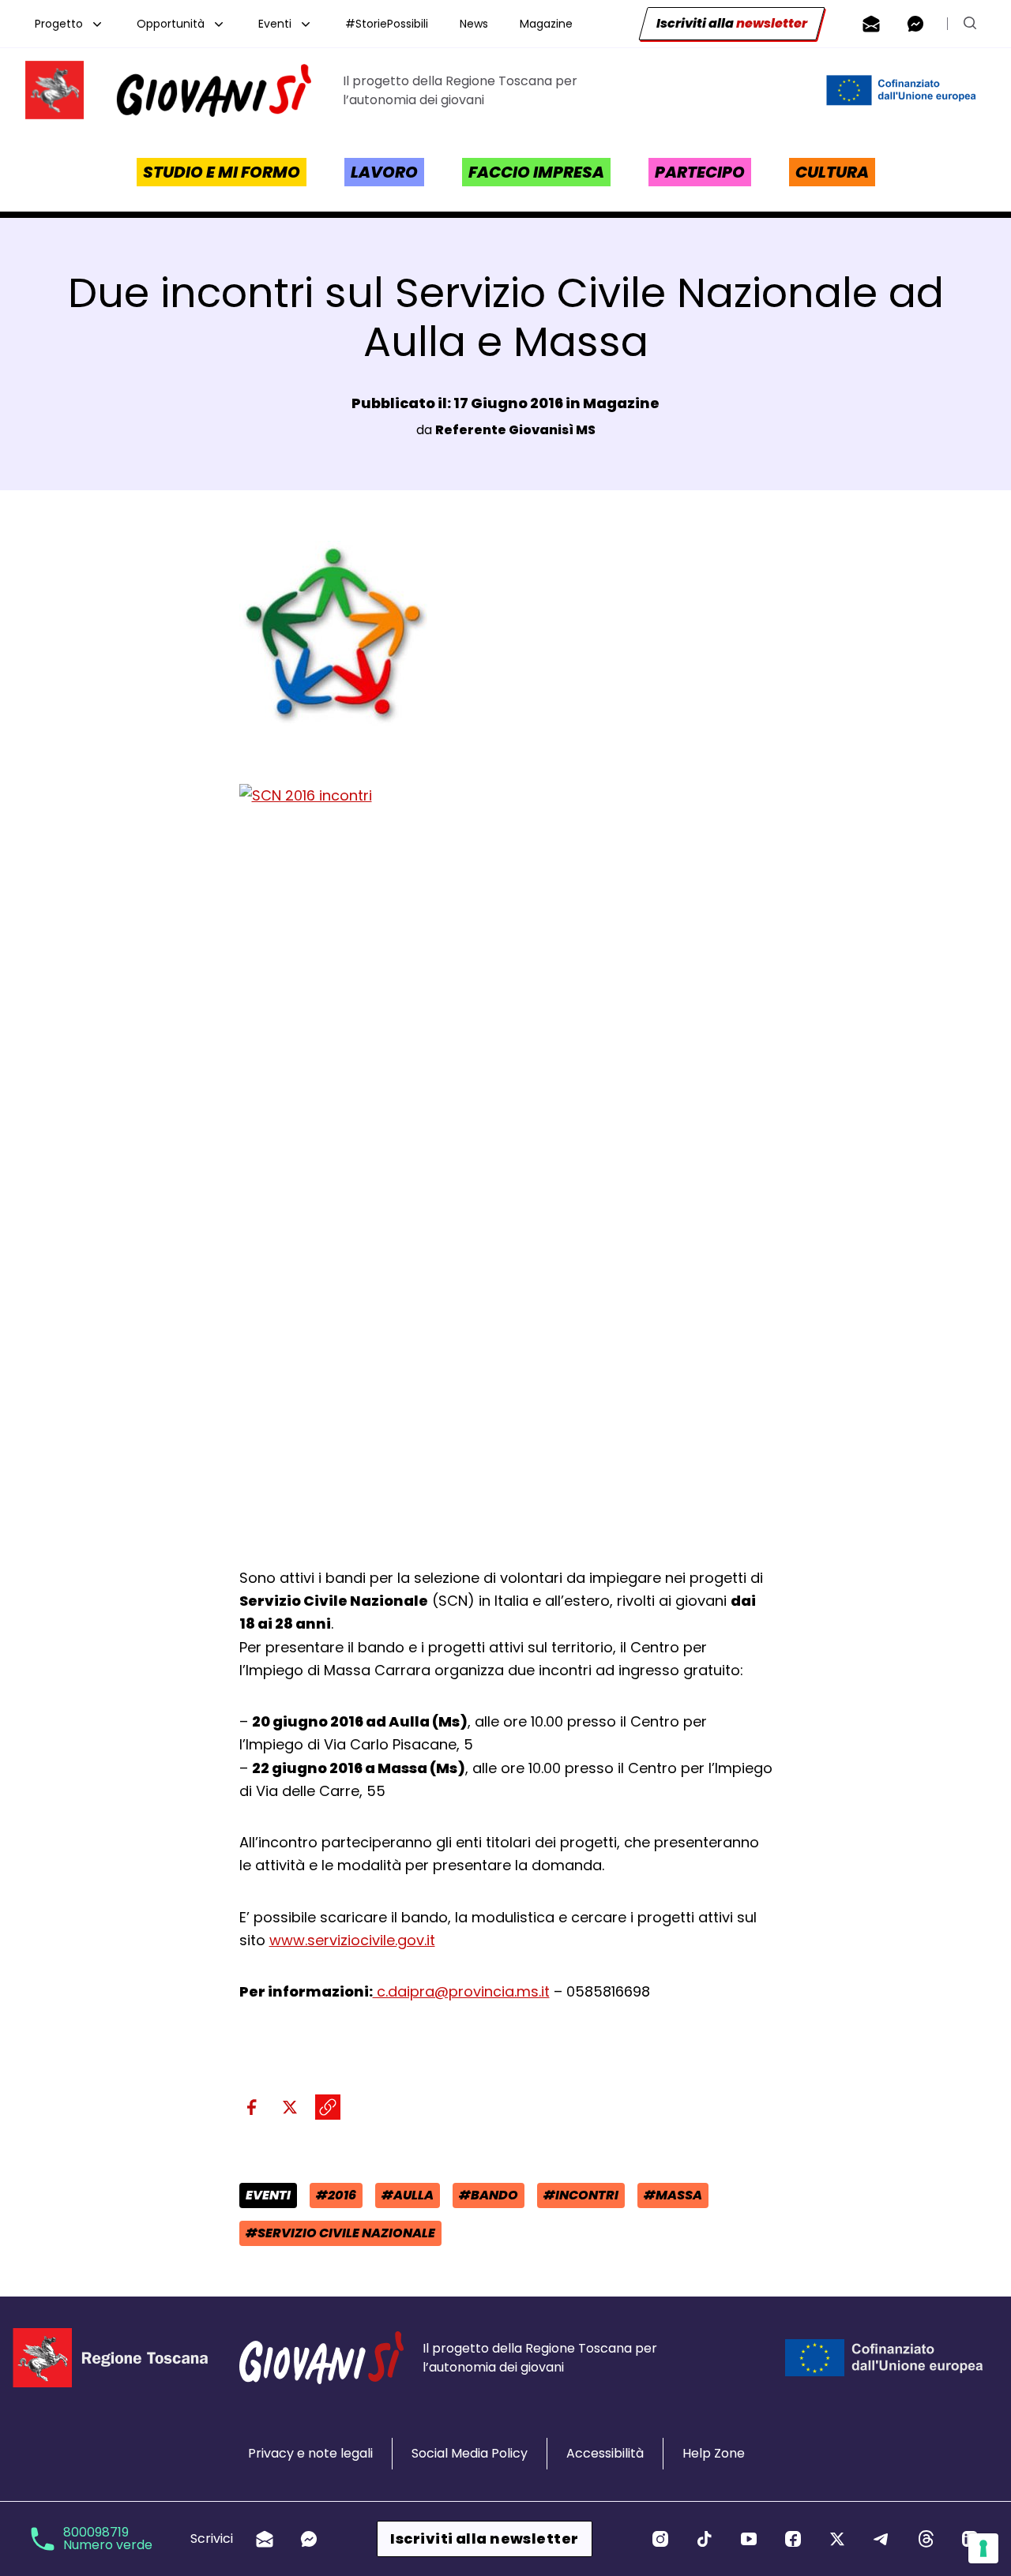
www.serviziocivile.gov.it (352, 1940)
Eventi (275, 24)
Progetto (59, 24)
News (474, 24)
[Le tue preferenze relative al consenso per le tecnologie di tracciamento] (983, 2548)
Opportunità (171, 24)
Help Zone (714, 2453)
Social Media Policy (470, 2453)
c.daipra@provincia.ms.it (461, 1991)
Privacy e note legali (310, 2453)
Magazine (546, 24)
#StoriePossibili (387, 24)
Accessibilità (605, 2453)
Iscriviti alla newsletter (484, 2539)
